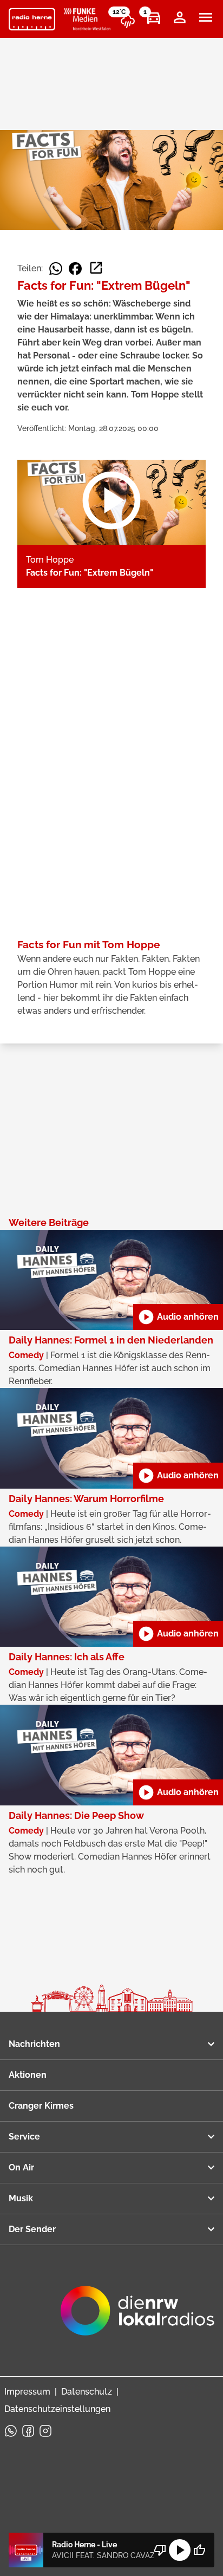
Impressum (27, 2392)
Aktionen (28, 2075)
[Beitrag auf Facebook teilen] (75, 269)
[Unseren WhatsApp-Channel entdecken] (11, 2431)
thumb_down (160, 2550)
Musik (21, 2198)
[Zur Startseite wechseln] (32, 19)
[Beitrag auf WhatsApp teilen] (56, 269)
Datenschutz (87, 2392)
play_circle (180, 2550)
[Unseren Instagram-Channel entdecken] (45, 2431)
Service (24, 2137)
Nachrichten (34, 2044)
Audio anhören (178, 1317)
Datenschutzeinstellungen (57, 2409)
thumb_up (199, 2550)
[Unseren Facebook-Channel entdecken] (28, 2431)
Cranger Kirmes (41, 2106)
